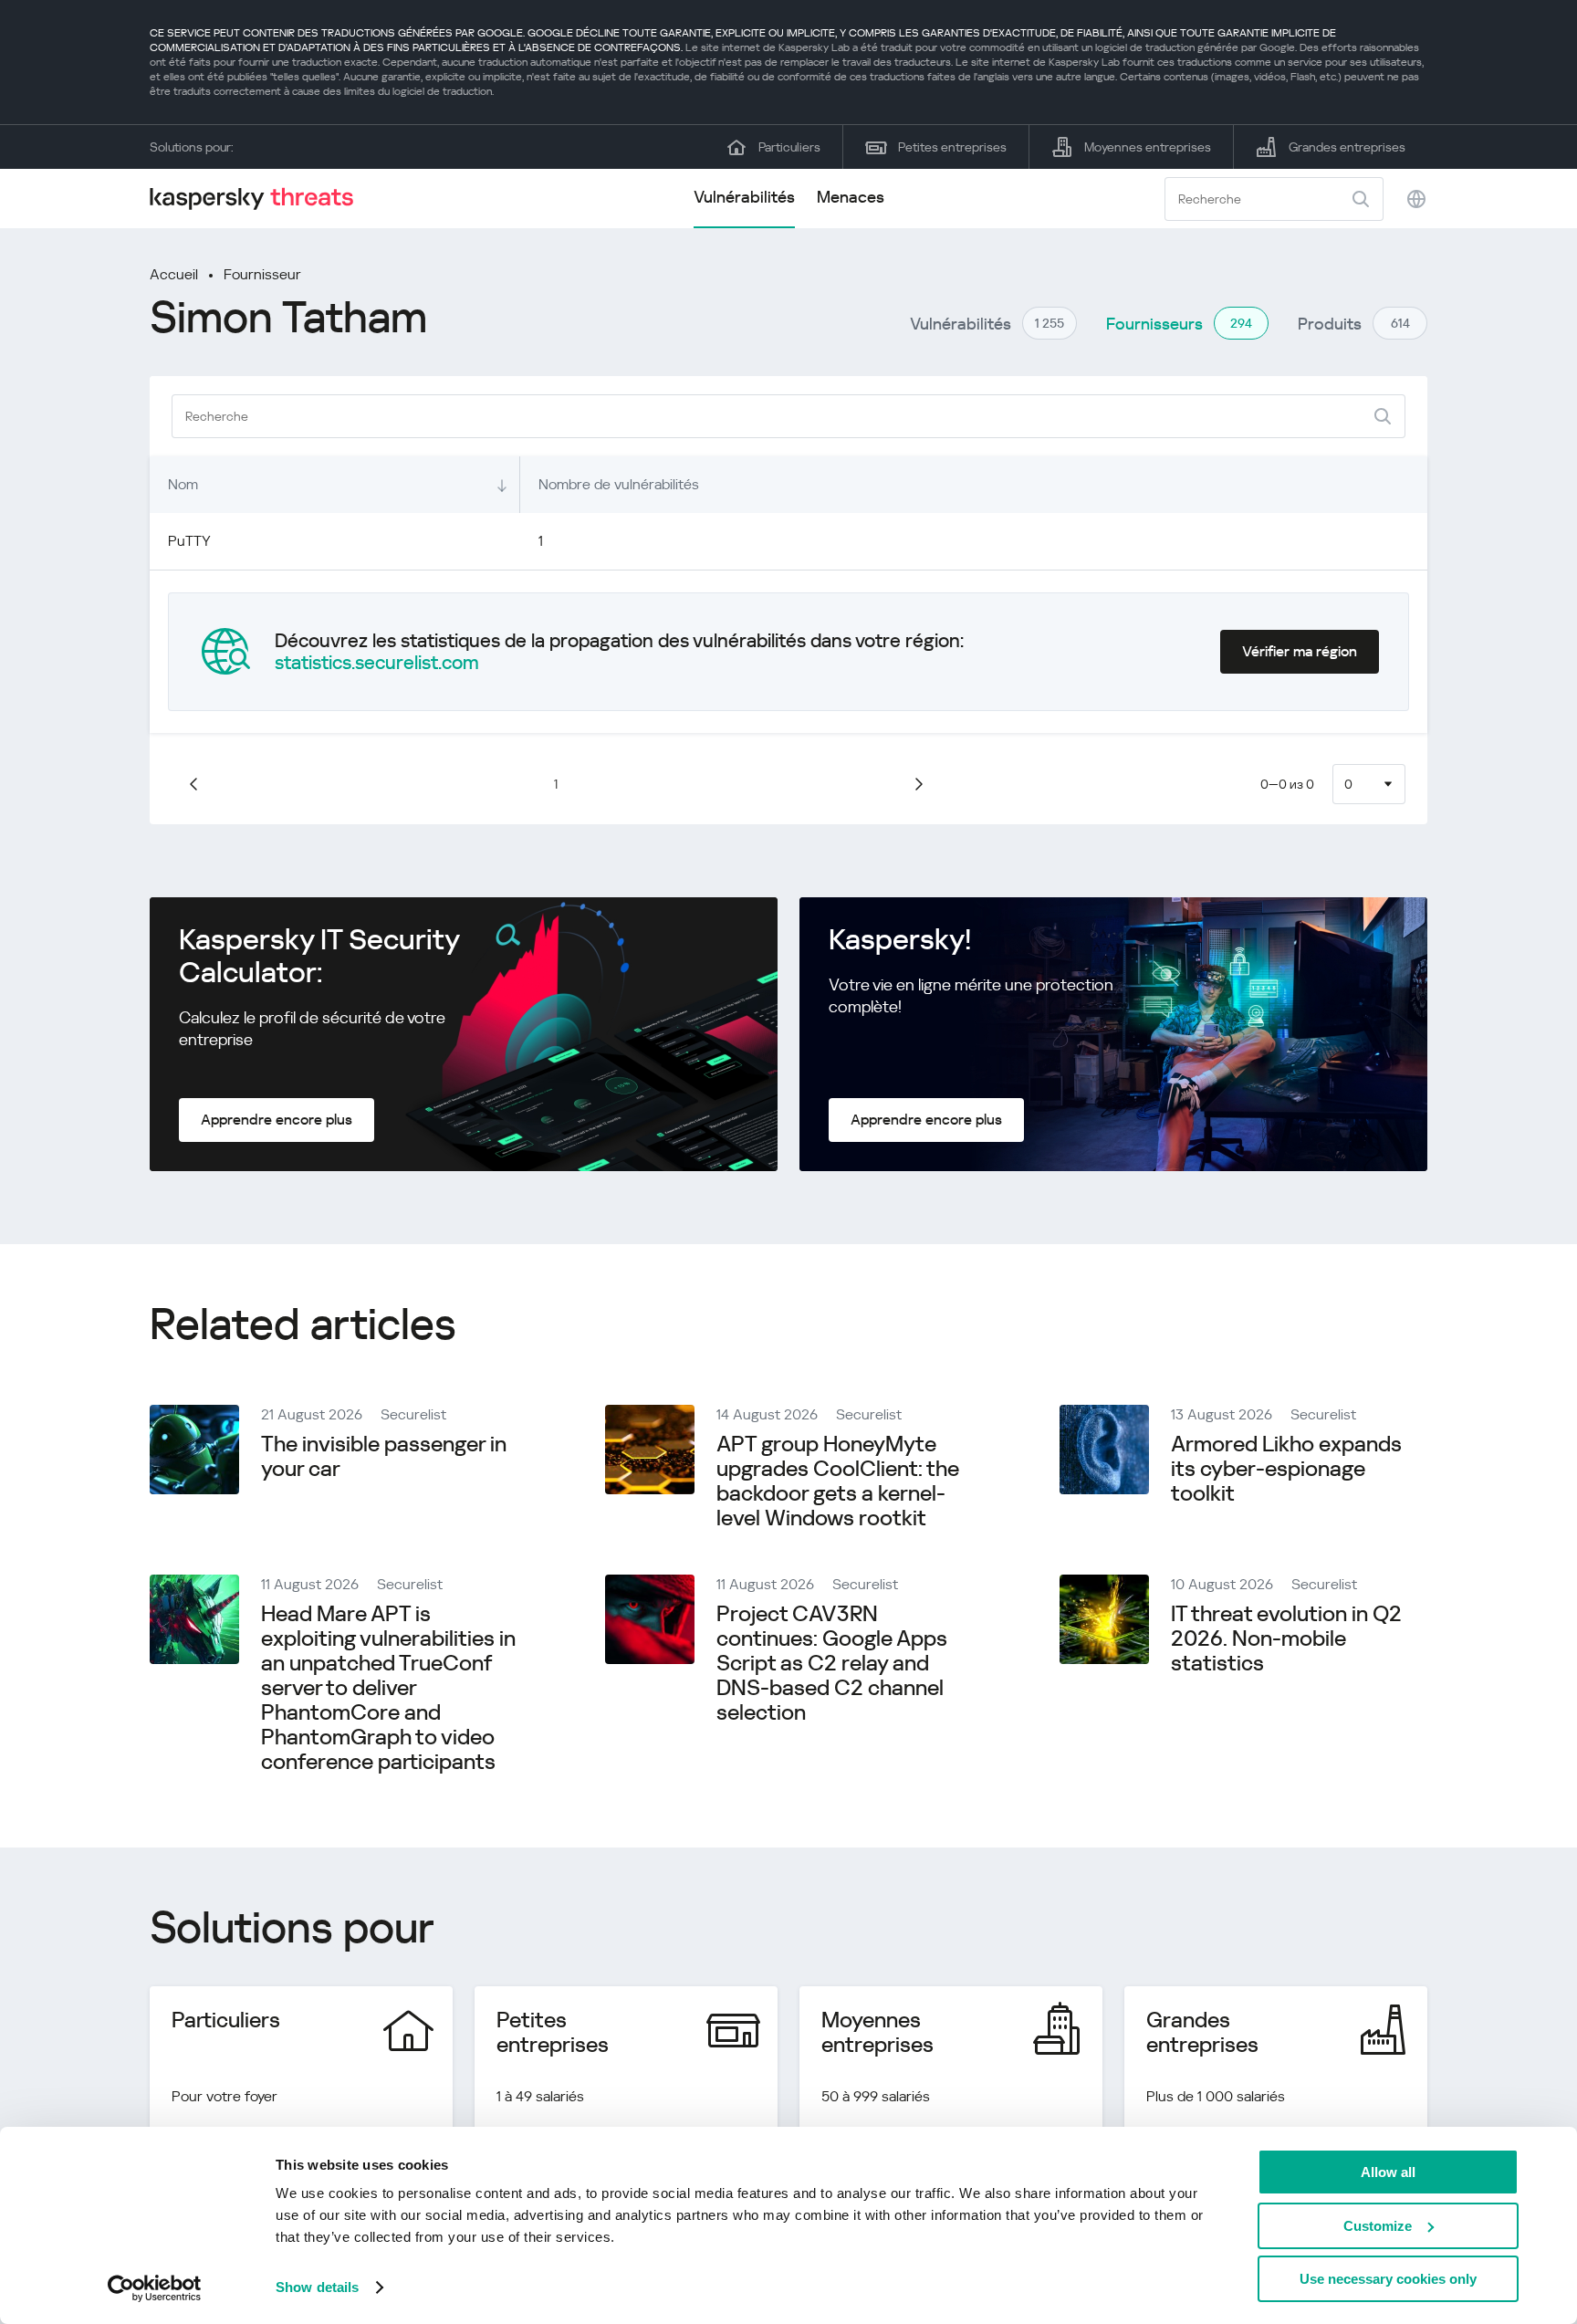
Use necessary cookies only (1388, 2279)
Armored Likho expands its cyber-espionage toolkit (1286, 1469)
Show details (317, 2287)
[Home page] (259, 199)
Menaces (851, 197)
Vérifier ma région (1300, 651)
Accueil (174, 274)
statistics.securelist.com (377, 663)
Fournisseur (262, 274)
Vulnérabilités (744, 197)
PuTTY (189, 541)
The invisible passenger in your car (384, 1456)
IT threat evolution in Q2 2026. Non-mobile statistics (1286, 1638)
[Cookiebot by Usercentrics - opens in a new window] (155, 2288)
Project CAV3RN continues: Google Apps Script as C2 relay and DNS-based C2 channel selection (832, 1663)
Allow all (1388, 2172)
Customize (1378, 2226)
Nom (183, 484)
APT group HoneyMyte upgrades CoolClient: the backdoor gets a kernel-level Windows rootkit (838, 1481)
